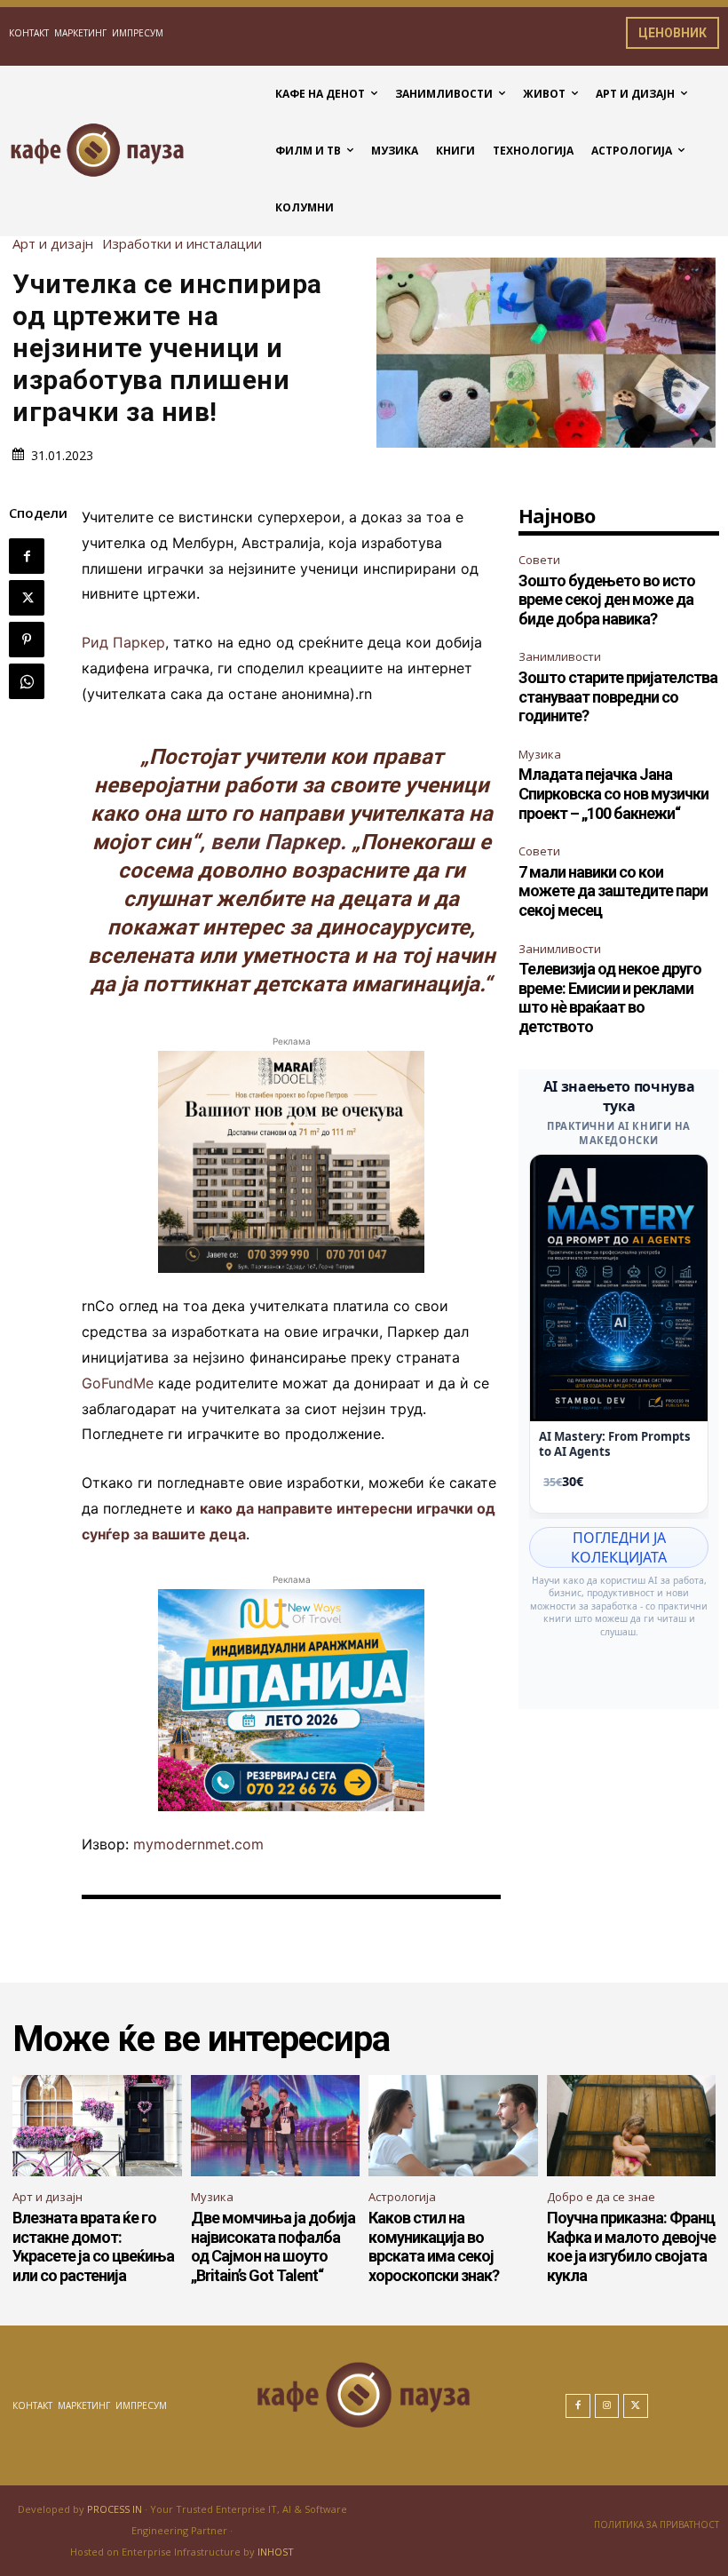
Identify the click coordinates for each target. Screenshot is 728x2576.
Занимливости (560, 656)
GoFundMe (118, 1383)
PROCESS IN (116, 2509)
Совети (539, 560)
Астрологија (402, 2197)
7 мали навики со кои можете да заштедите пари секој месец (613, 891)
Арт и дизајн (53, 244)
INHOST (276, 2552)
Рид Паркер (123, 642)
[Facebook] (27, 556)
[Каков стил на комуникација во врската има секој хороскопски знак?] (453, 2126)
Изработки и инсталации (182, 244)
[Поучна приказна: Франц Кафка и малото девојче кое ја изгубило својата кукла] (632, 2126)
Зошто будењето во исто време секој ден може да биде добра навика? (607, 600)
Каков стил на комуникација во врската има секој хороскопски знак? (434, 2246)
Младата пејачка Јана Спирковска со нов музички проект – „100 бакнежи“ (613, 793)
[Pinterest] (27, 640)
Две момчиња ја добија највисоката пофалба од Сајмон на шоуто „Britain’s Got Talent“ (273, 2246)
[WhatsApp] (27, 681)
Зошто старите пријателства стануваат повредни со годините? (618, 696)
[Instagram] (607, 2406)
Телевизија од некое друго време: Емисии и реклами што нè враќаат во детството (610, 998)
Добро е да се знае (601, 2197)
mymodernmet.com (198, 1844)
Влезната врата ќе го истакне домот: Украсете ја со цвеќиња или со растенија (93, 2246)
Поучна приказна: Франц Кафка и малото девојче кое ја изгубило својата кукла (631, 2246)
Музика (540, 754)
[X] (27, 598)
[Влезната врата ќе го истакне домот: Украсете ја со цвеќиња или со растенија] (97, 2126)
